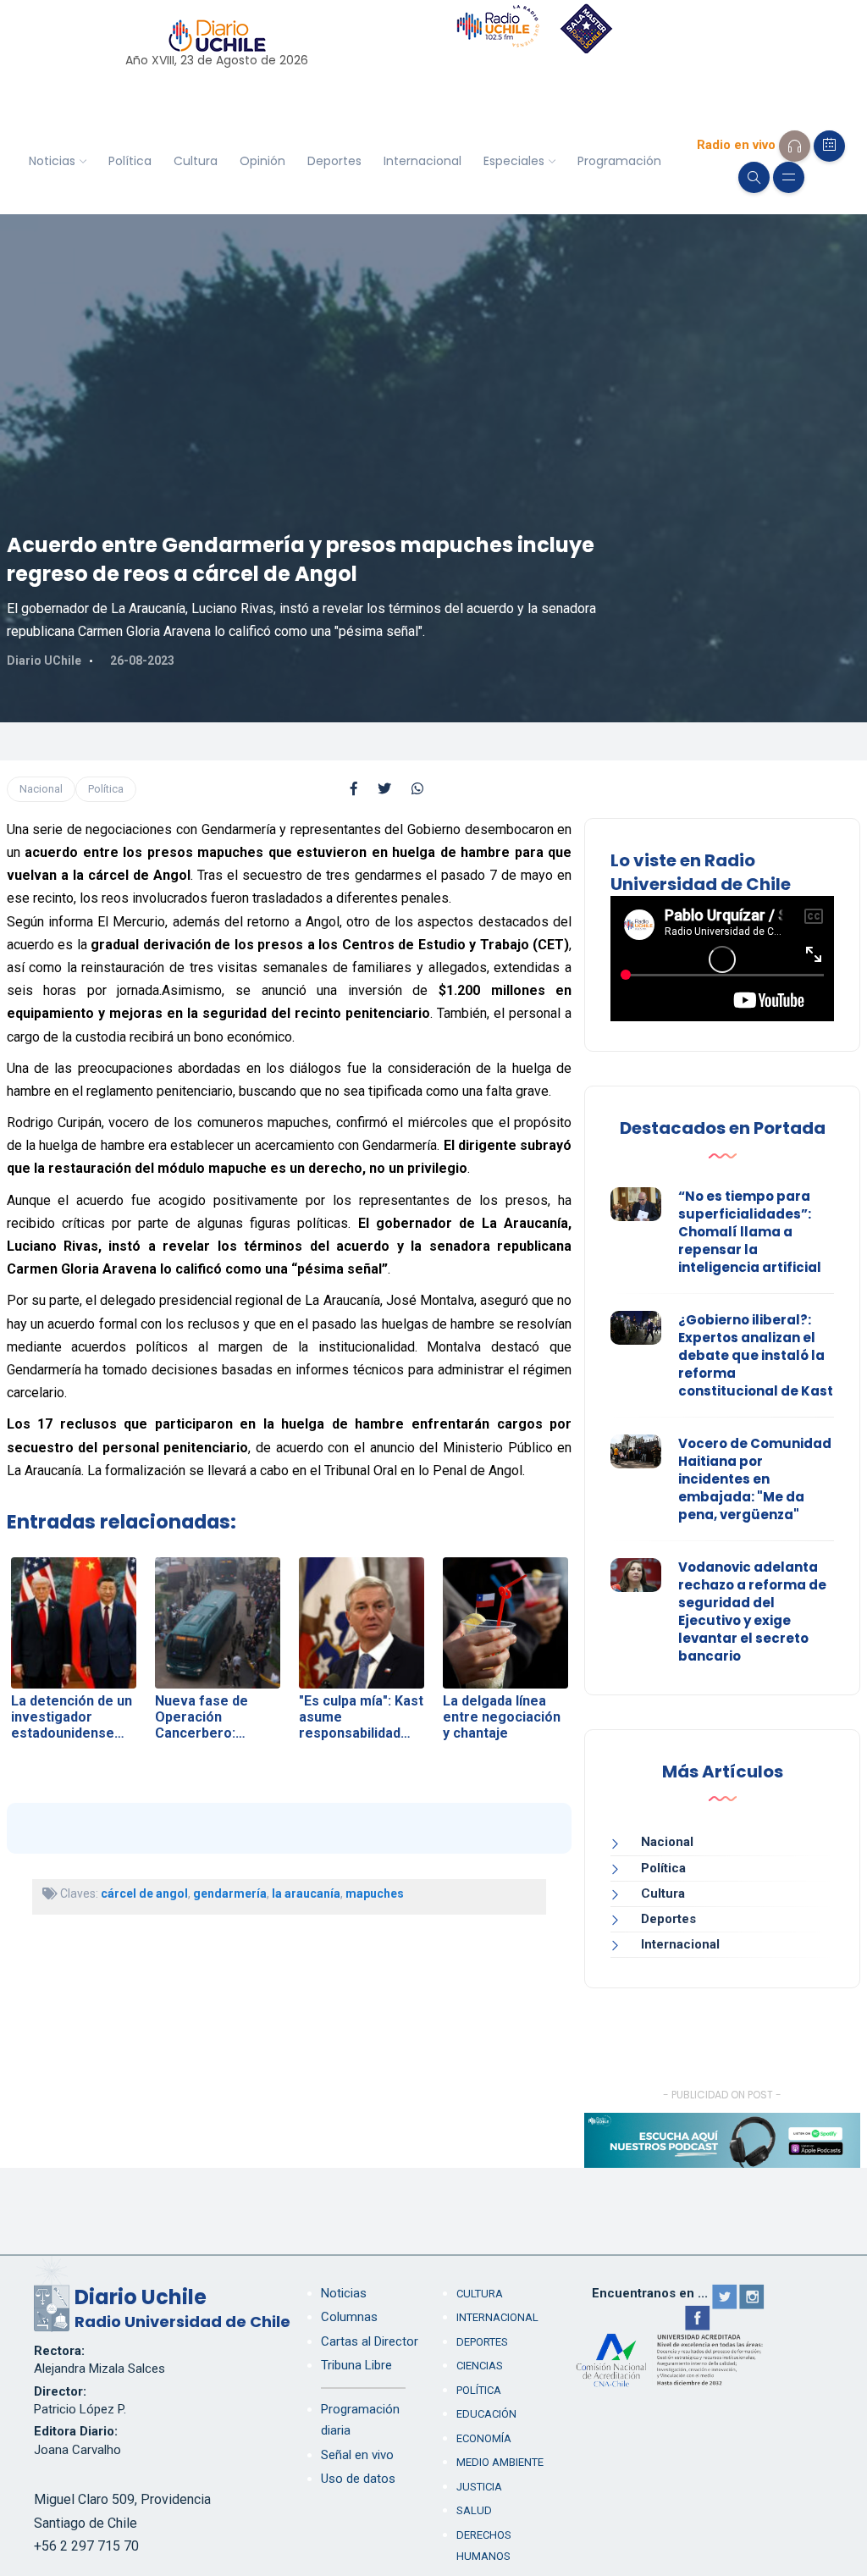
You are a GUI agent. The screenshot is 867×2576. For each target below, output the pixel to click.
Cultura (196, 161)
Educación (486, 2414)
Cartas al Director (370, 2341)
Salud (474, 2510)
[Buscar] (754, 177)
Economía (484, 2438)
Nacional (41, 789)
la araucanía (306, 1893)
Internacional (422, 161)
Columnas (349, 2317)
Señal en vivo (357, 2455)
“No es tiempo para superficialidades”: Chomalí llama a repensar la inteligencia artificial (750, 1232)
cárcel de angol (144, 1893)
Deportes (334, 161)
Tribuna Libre (356, 2365)
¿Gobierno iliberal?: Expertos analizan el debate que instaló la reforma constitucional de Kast (756, 1355)
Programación (619, 161)
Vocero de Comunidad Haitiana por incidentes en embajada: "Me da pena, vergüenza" (755, 1479)
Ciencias (480, 2366)
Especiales (514, 161)
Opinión (262, 161)
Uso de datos (358, 2479)
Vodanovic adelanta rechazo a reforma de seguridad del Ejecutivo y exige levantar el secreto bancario (752, 1611)
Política (130, 161)
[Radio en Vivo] (795, 146)
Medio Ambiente (500, 2462)
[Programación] (829, 146)
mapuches (375, 1893)
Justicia (479, 2487)
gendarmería (230, 1893)
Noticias (52, 161)
